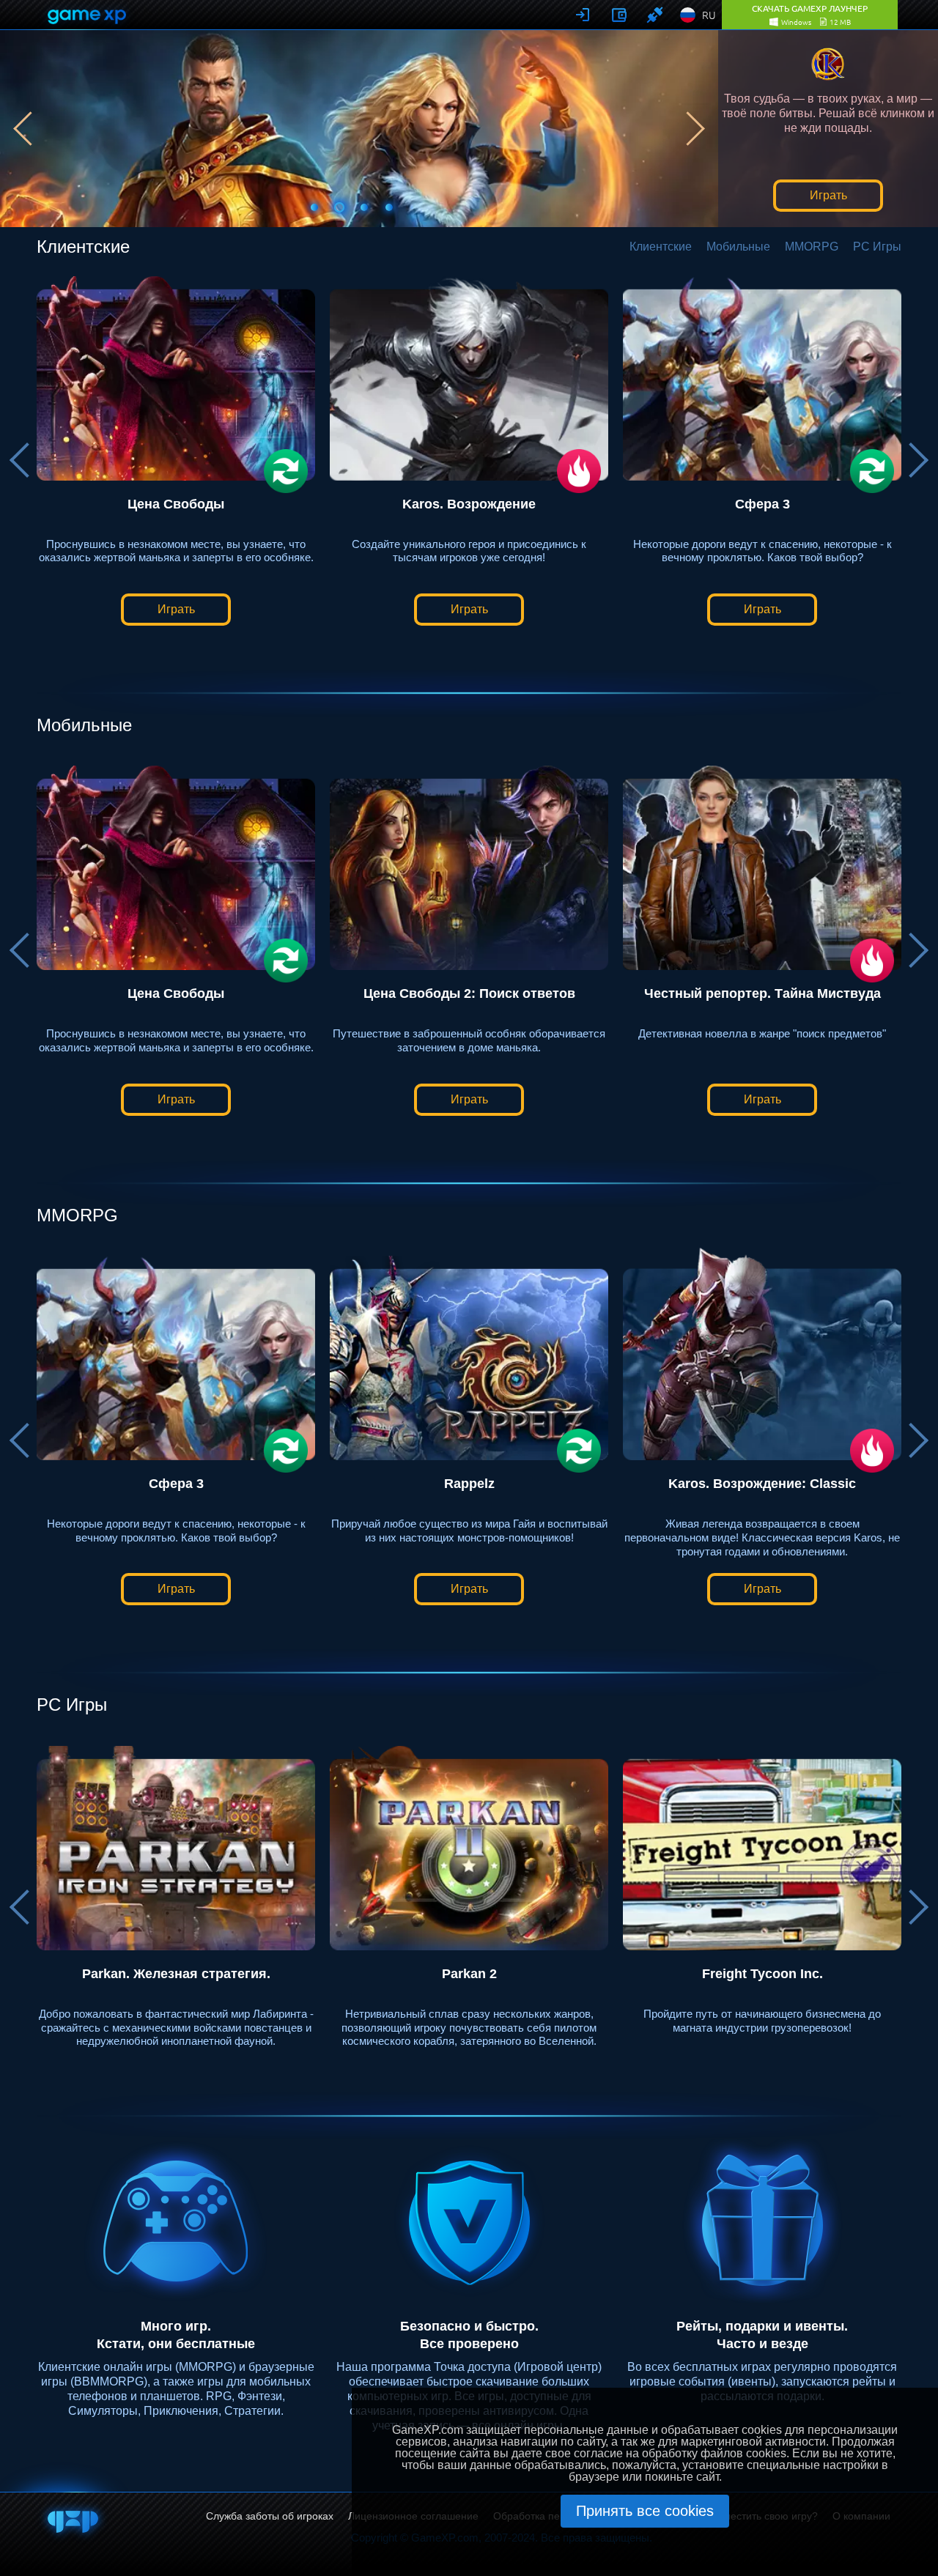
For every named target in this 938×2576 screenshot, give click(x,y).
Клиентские (661, 247)
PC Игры (877, 247)
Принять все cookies (645, 2511)
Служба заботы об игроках (270, 2516)
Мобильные (738, 247)
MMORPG (812, 247)
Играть (828, 195)
